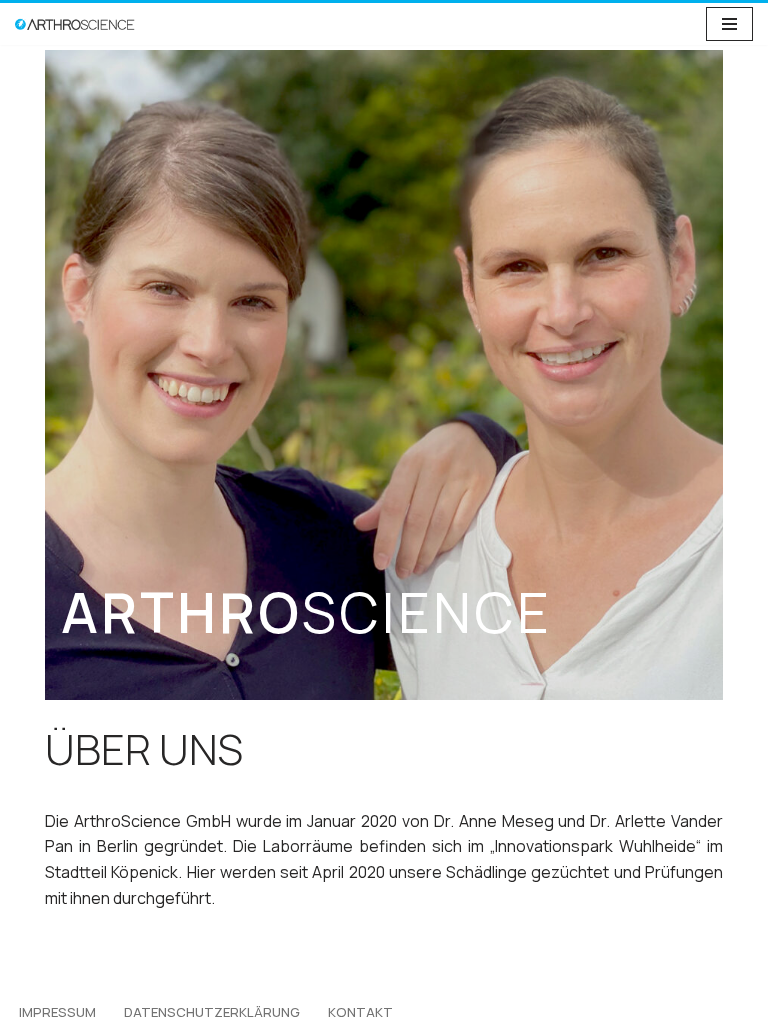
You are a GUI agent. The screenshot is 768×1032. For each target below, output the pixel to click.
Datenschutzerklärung (212, 1012)
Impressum (57, 1012)
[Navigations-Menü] (729, 24)
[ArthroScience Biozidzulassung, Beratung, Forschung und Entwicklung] (75, 24)
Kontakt (360, 1012)
